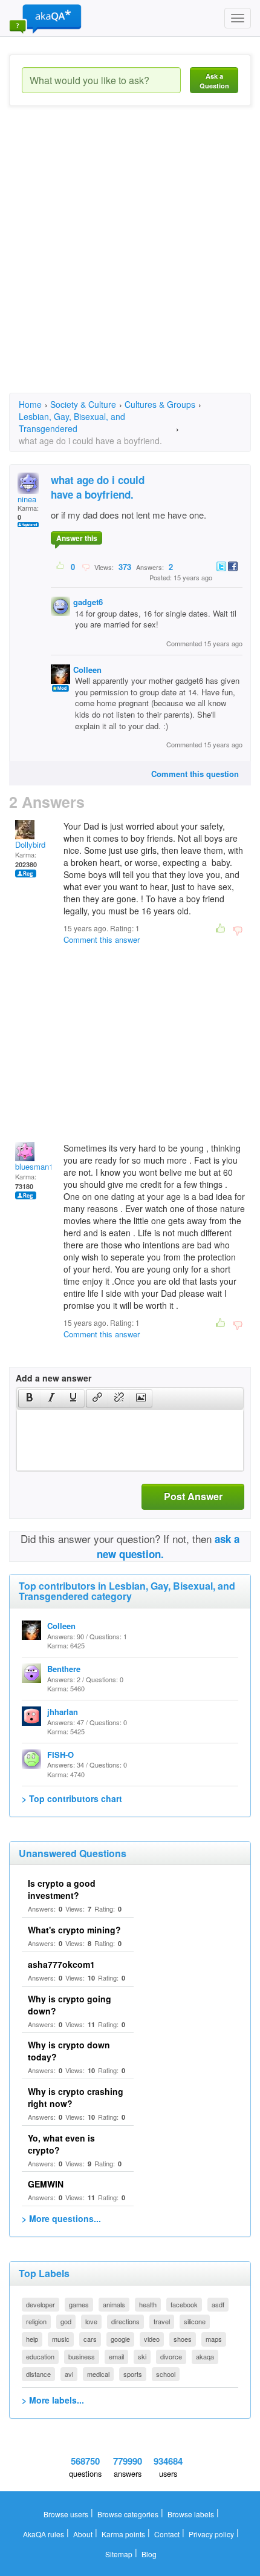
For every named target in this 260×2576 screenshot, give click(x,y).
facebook (184, 2304)
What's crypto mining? (74, 1930)
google (120, 2339)
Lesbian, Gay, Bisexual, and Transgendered (72, 422)
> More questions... (61, 2218)
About (83, 2534)
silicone (195, 2321)
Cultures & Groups (160, 404)
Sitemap (119, 2554)
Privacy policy (211, 2534)
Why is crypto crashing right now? (76, 2097)
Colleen (87, 670)
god (66, 2321)
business (82, 2356)
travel (162, 2321)
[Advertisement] (130, 260)
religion (36, 2321)
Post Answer (193, 1496)
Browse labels (191, 2514)
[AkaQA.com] (45, 18)
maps (214, 2339)
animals (114, 2304)
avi (69, 2374)
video (152, 2339)
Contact (167, 2534)
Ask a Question (214, 81)
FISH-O (60, 1755)
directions (125, 2321)
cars (90, 2339)
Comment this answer (102, 939)
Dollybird (30, 844)
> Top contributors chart (72, 1798)
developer (41, 2304)
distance (38, 2374)
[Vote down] (86, 566)
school (166, 2374)
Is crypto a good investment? (62, 1889)
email (116, 2356)
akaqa (205, 2356)
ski (142, 2356)
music (61, 2339)
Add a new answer (54, 1378)
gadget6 (88, 602)
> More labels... (53, 2400)
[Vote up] (61, 566)
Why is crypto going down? (70, 2005)
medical (98, 2374)
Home (30, 404)
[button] (29, 1398)
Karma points (123, 2534)
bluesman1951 (41, 1166)
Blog (149, 2554)
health (148, 2304)
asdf (218, 2304)
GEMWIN (46, 2184)
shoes (183, 2339)
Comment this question (195, 774)
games (79, 2304)
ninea (27, 499)
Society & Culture (83, 404)
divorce (171, 2356)
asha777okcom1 (61, 1964)
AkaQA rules (44, 2534)
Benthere (64, 1669)
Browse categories (128, 2514)
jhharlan (63, 1712)
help (32, 2339)
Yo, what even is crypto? (61, 2144)
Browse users (66, 2514)
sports (133, 2374)
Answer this (77, 538)
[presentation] (30, 1398)
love (91, 2321)
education (40, 2356)
